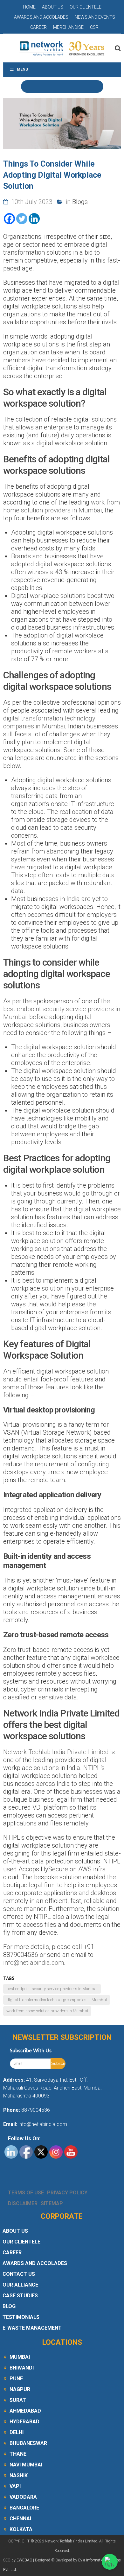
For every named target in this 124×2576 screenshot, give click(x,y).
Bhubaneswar (28, 2443)
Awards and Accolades (41, 17)
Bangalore (24, 2508)
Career (38, 27)
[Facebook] (9, 219)
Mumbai (20, 2357)
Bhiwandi (22, 2368)
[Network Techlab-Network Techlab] (62, 48)
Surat (18, 2400)
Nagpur (20, 2389)
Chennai (20, 2519)
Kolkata (21, 2529)
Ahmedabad (25, 2411)
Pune (16, 2379)
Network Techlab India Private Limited (56, 1752)
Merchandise (68, 27)
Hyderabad (24, 2422)
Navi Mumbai (26, 2465)
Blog (9, 2306)
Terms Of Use (26, 2193)
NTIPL (92, 1768)
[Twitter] (22, 219)
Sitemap (52, 2203)
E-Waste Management (32, 2328)
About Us (53, 7)
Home (29, 7)
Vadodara (23, 2497)
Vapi (15, 2486)
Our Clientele (86, 7)
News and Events (95, 17)
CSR (94, 27)
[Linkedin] (34, 219)
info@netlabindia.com (34, 1963)
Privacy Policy (67, 2193)
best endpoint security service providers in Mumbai (52, 1989)
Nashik (19, 2475)
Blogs (80, 202)
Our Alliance (20, 2285)
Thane (18, 2454)
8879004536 (36, 2110)
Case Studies (20, 2296)
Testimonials (21, 2317)
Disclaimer (23, 2203)
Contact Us (19, 2274)
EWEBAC (24, 2560)
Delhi (17, 2432)
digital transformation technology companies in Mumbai (49, 722)
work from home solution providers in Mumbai (62, 506)
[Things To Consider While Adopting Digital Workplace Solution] (62, 124)
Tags (9, 1978)
